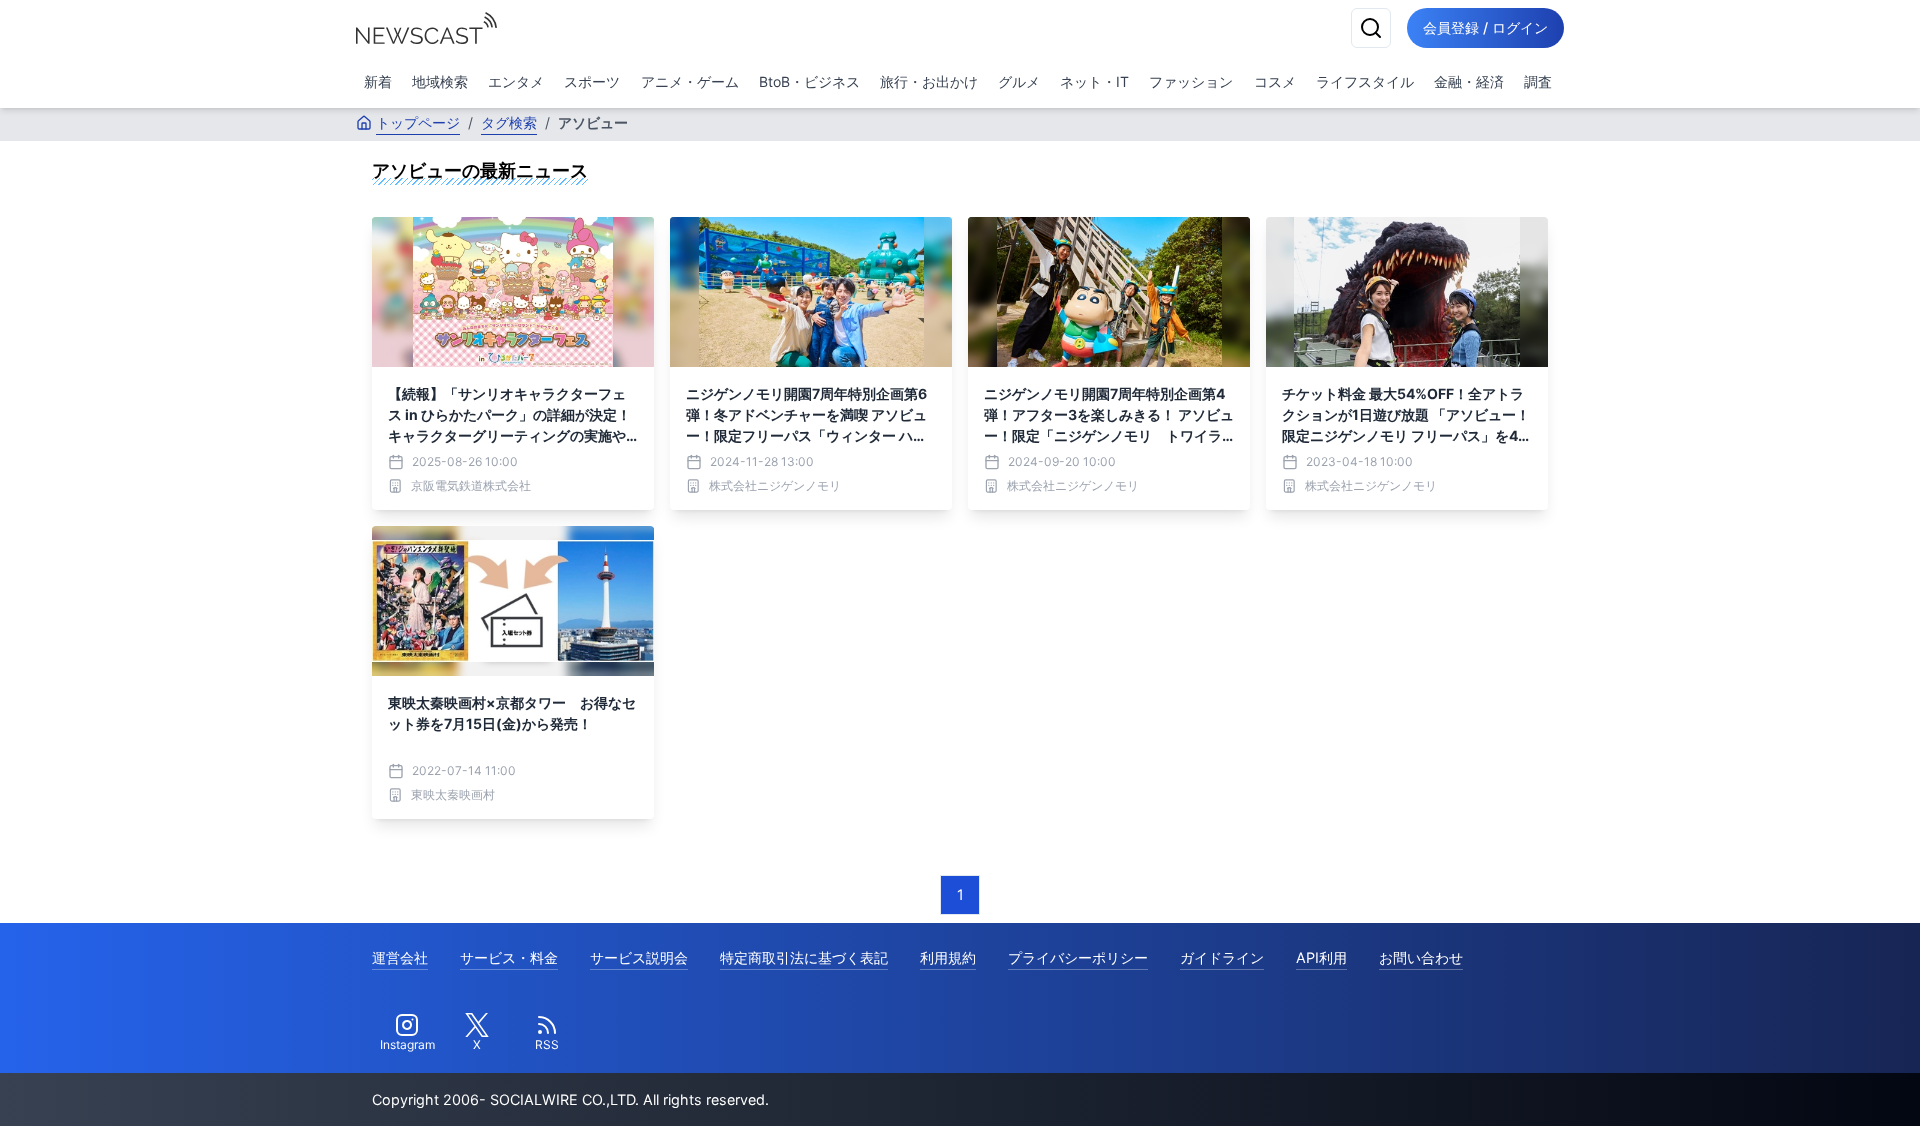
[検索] (1371, 28)
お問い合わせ (1421, 957)
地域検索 (440, 81)
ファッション (1191, 81)
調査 (1538, 81)
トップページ (418, 122)
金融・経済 (1469, 81)
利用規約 (948, 957)
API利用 (1321, 957)
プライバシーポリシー (1078, 957)
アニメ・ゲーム (690, 81)
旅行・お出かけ (929, 81)
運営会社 (400, 957)
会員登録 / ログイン (1485, 27)
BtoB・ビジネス (809, 81)
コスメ (1275, 81)
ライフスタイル (1365, 81)
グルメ (1019, 81)
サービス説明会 (639, 957)
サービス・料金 (509, 957)
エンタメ (516, 81)
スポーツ (592, 81)
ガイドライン (1222, 957)
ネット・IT (1094, 81)
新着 (378, 81)
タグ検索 (509, 122)
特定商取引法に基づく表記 (804, 957)
